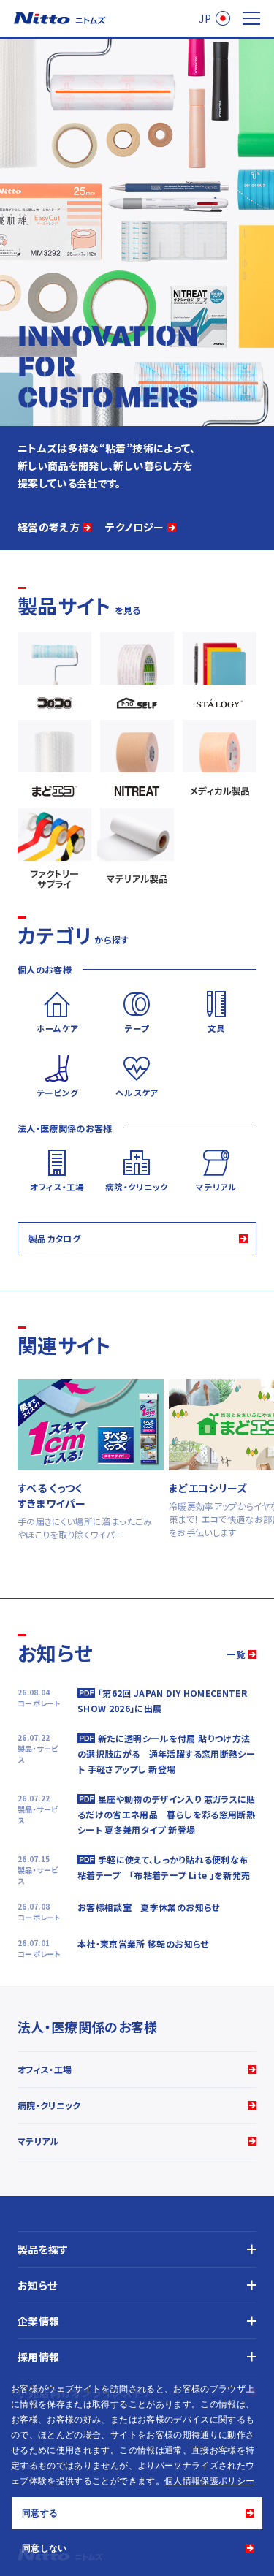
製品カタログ (54, 1238)
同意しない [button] (45, 2548)
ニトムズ (60, 18)
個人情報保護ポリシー (210, 2481)
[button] (259, 2482)
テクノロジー (134, 527)
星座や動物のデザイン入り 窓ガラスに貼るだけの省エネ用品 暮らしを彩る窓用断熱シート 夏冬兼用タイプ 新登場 (167, 1814)
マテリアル (38, 2141)
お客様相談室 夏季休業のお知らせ (149, 1907)
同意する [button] (40, 2513)
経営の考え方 (49, 527)
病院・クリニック (49, 2105)
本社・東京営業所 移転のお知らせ (143, 1944)
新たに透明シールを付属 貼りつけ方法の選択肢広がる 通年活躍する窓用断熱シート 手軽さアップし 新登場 (166, 1754)
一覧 (236, 1654)
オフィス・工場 (45, 2069)
